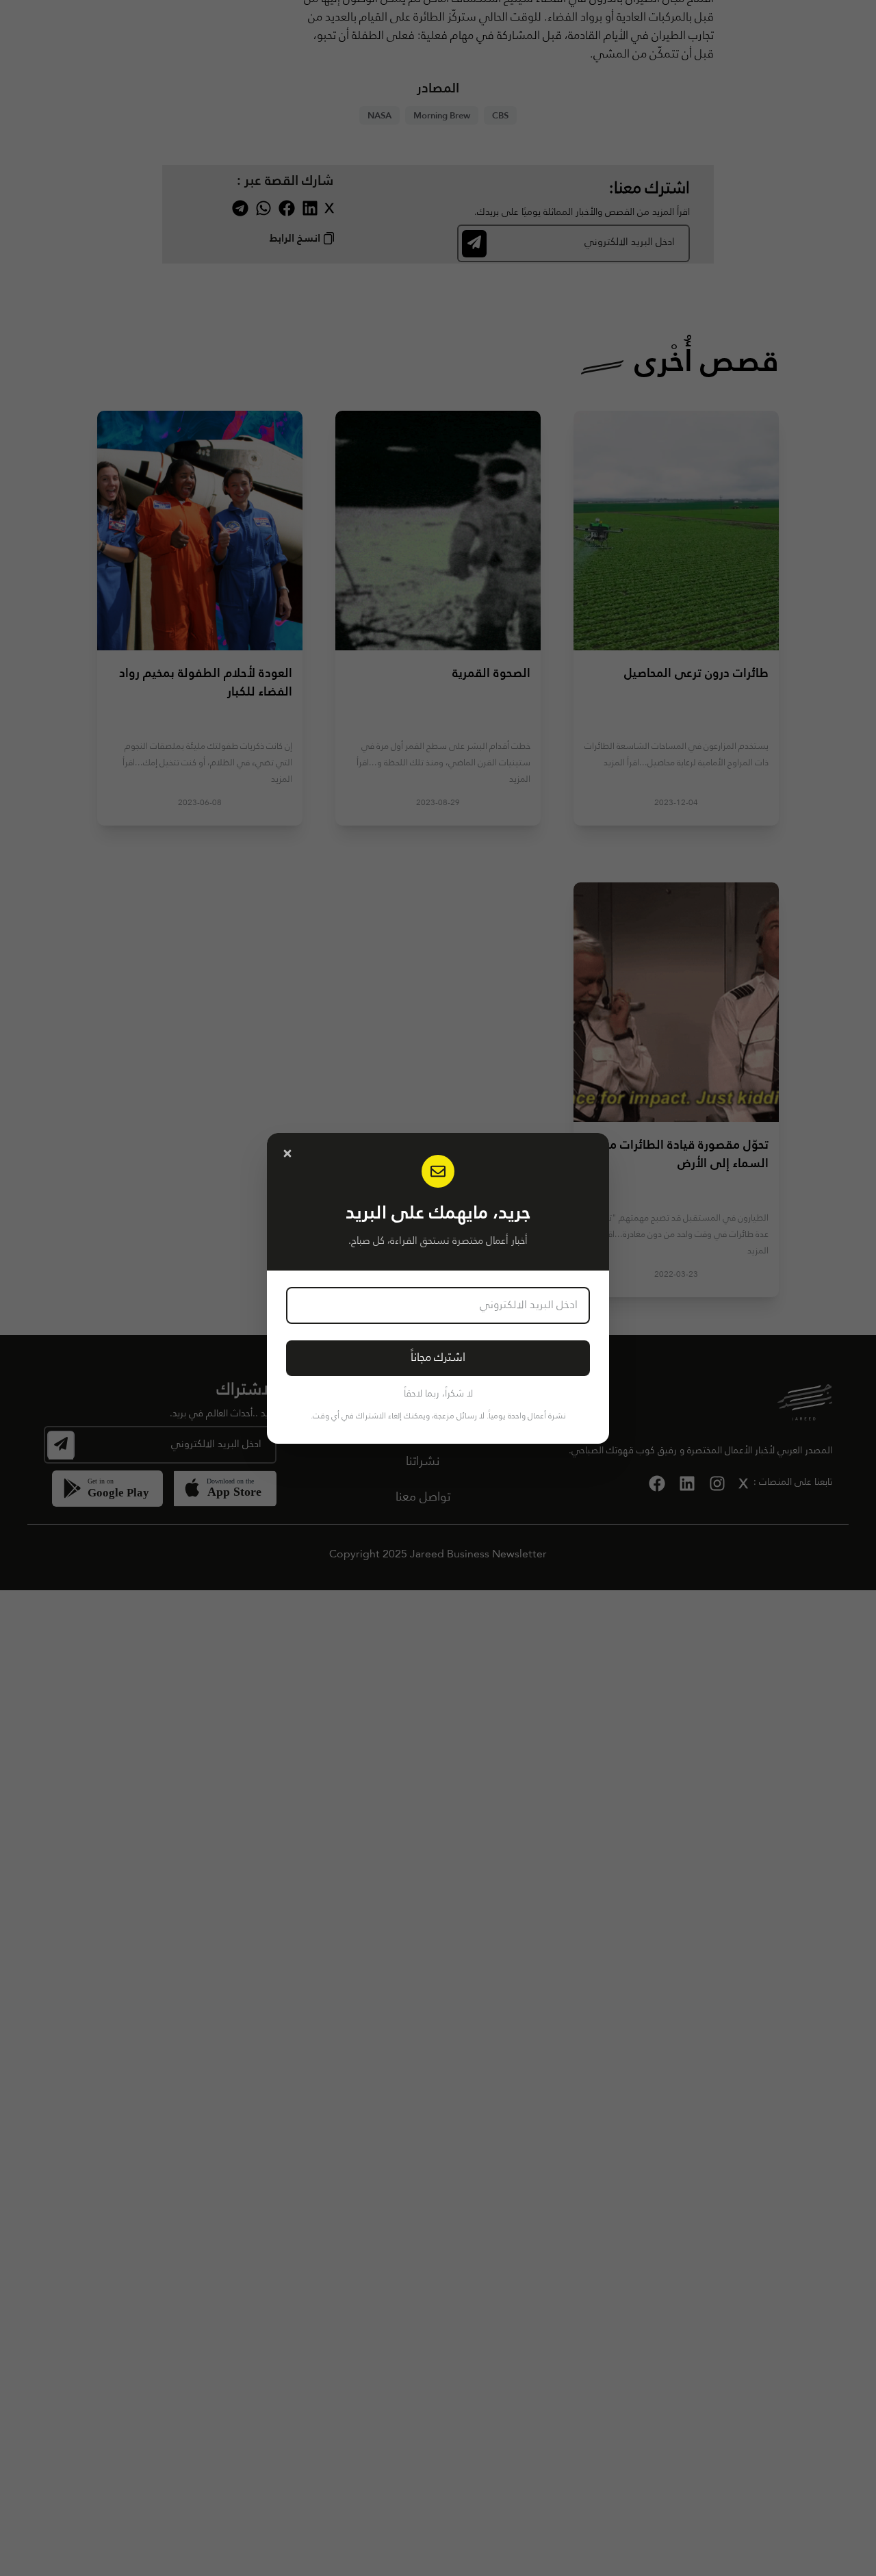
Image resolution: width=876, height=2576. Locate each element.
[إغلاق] (287, 1153)
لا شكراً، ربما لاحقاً (438, 1394)
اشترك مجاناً (438, 1358)
